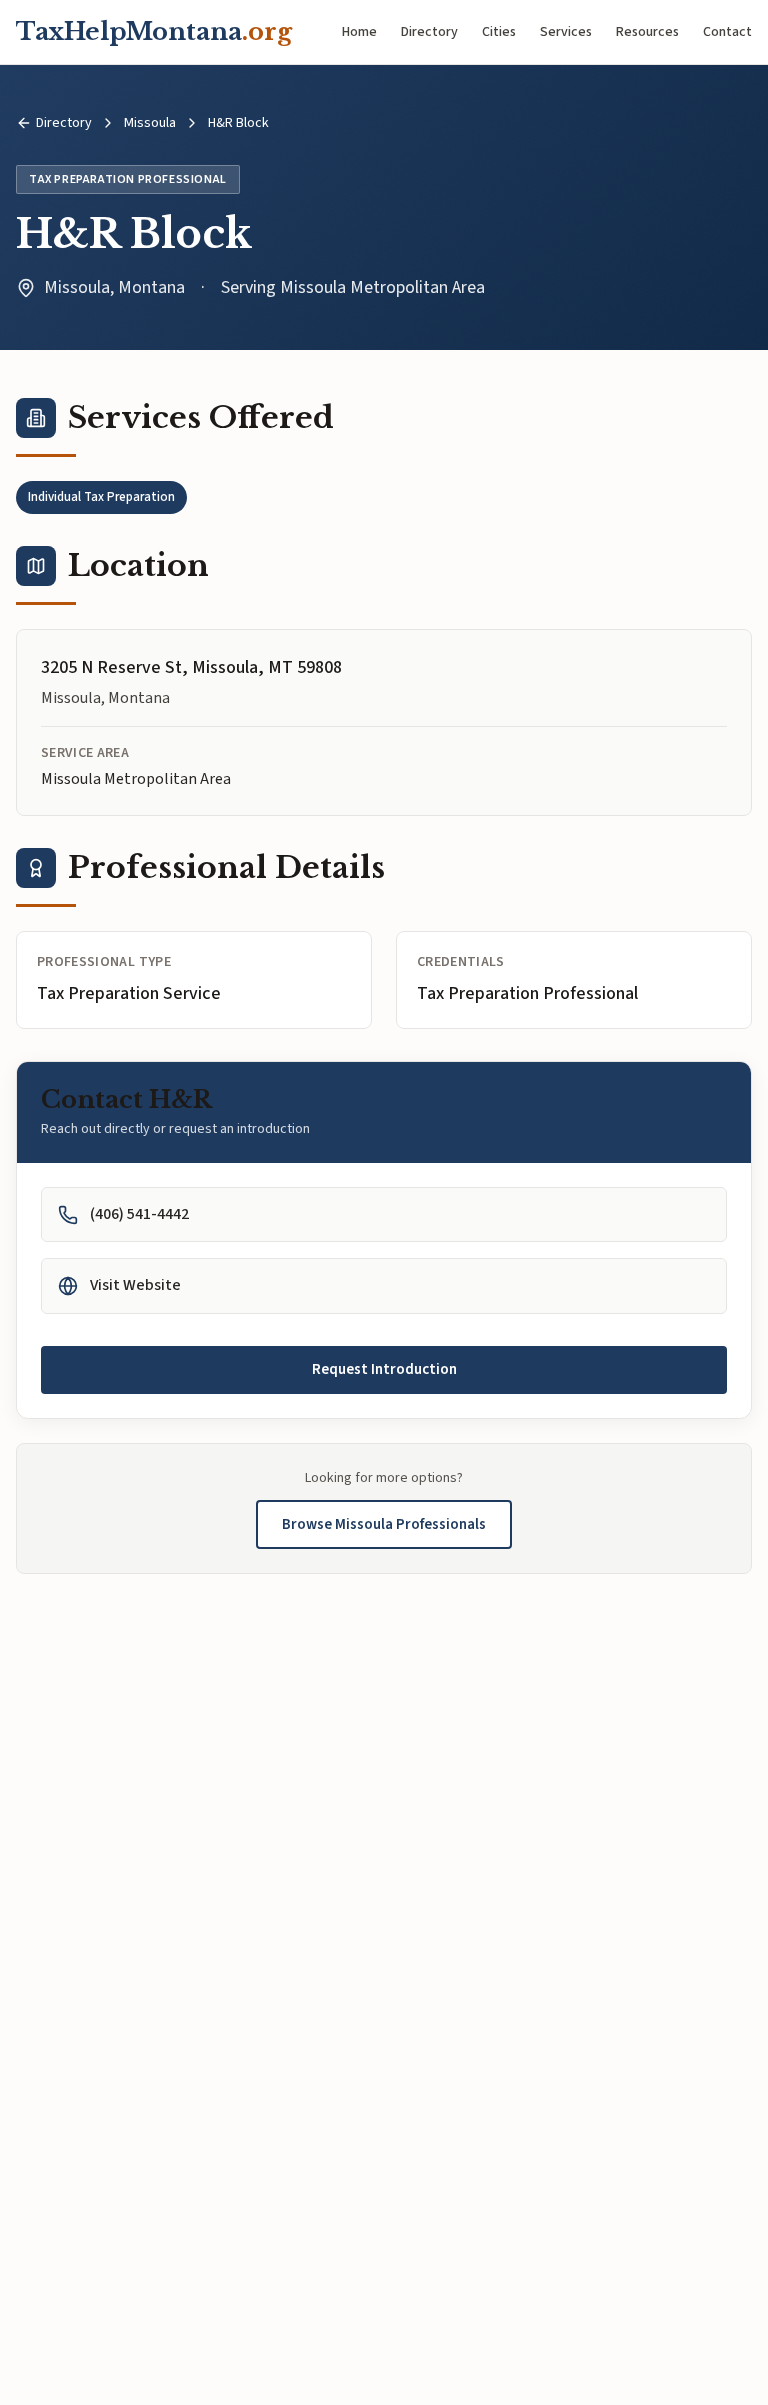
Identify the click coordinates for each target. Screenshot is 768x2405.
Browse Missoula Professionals (384, 1524)
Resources (647, 32)
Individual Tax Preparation (101, 497)
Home (359, 32)
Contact (727, 32)
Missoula (150, 123)
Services (566, 32)
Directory (429, 32)
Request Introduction (384, 1369)
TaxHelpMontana (154, 31)
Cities (499, 32)
